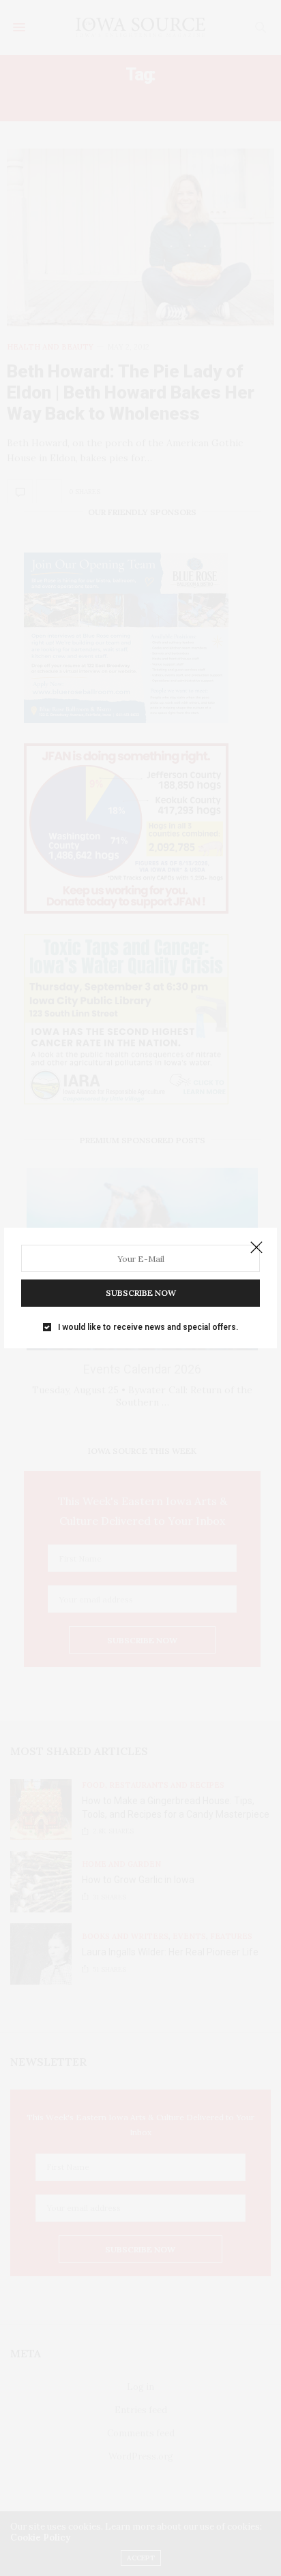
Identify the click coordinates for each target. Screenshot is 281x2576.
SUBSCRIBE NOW (141, 1293)
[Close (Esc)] (256, 1248)
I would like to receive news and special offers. (148, 1327)
